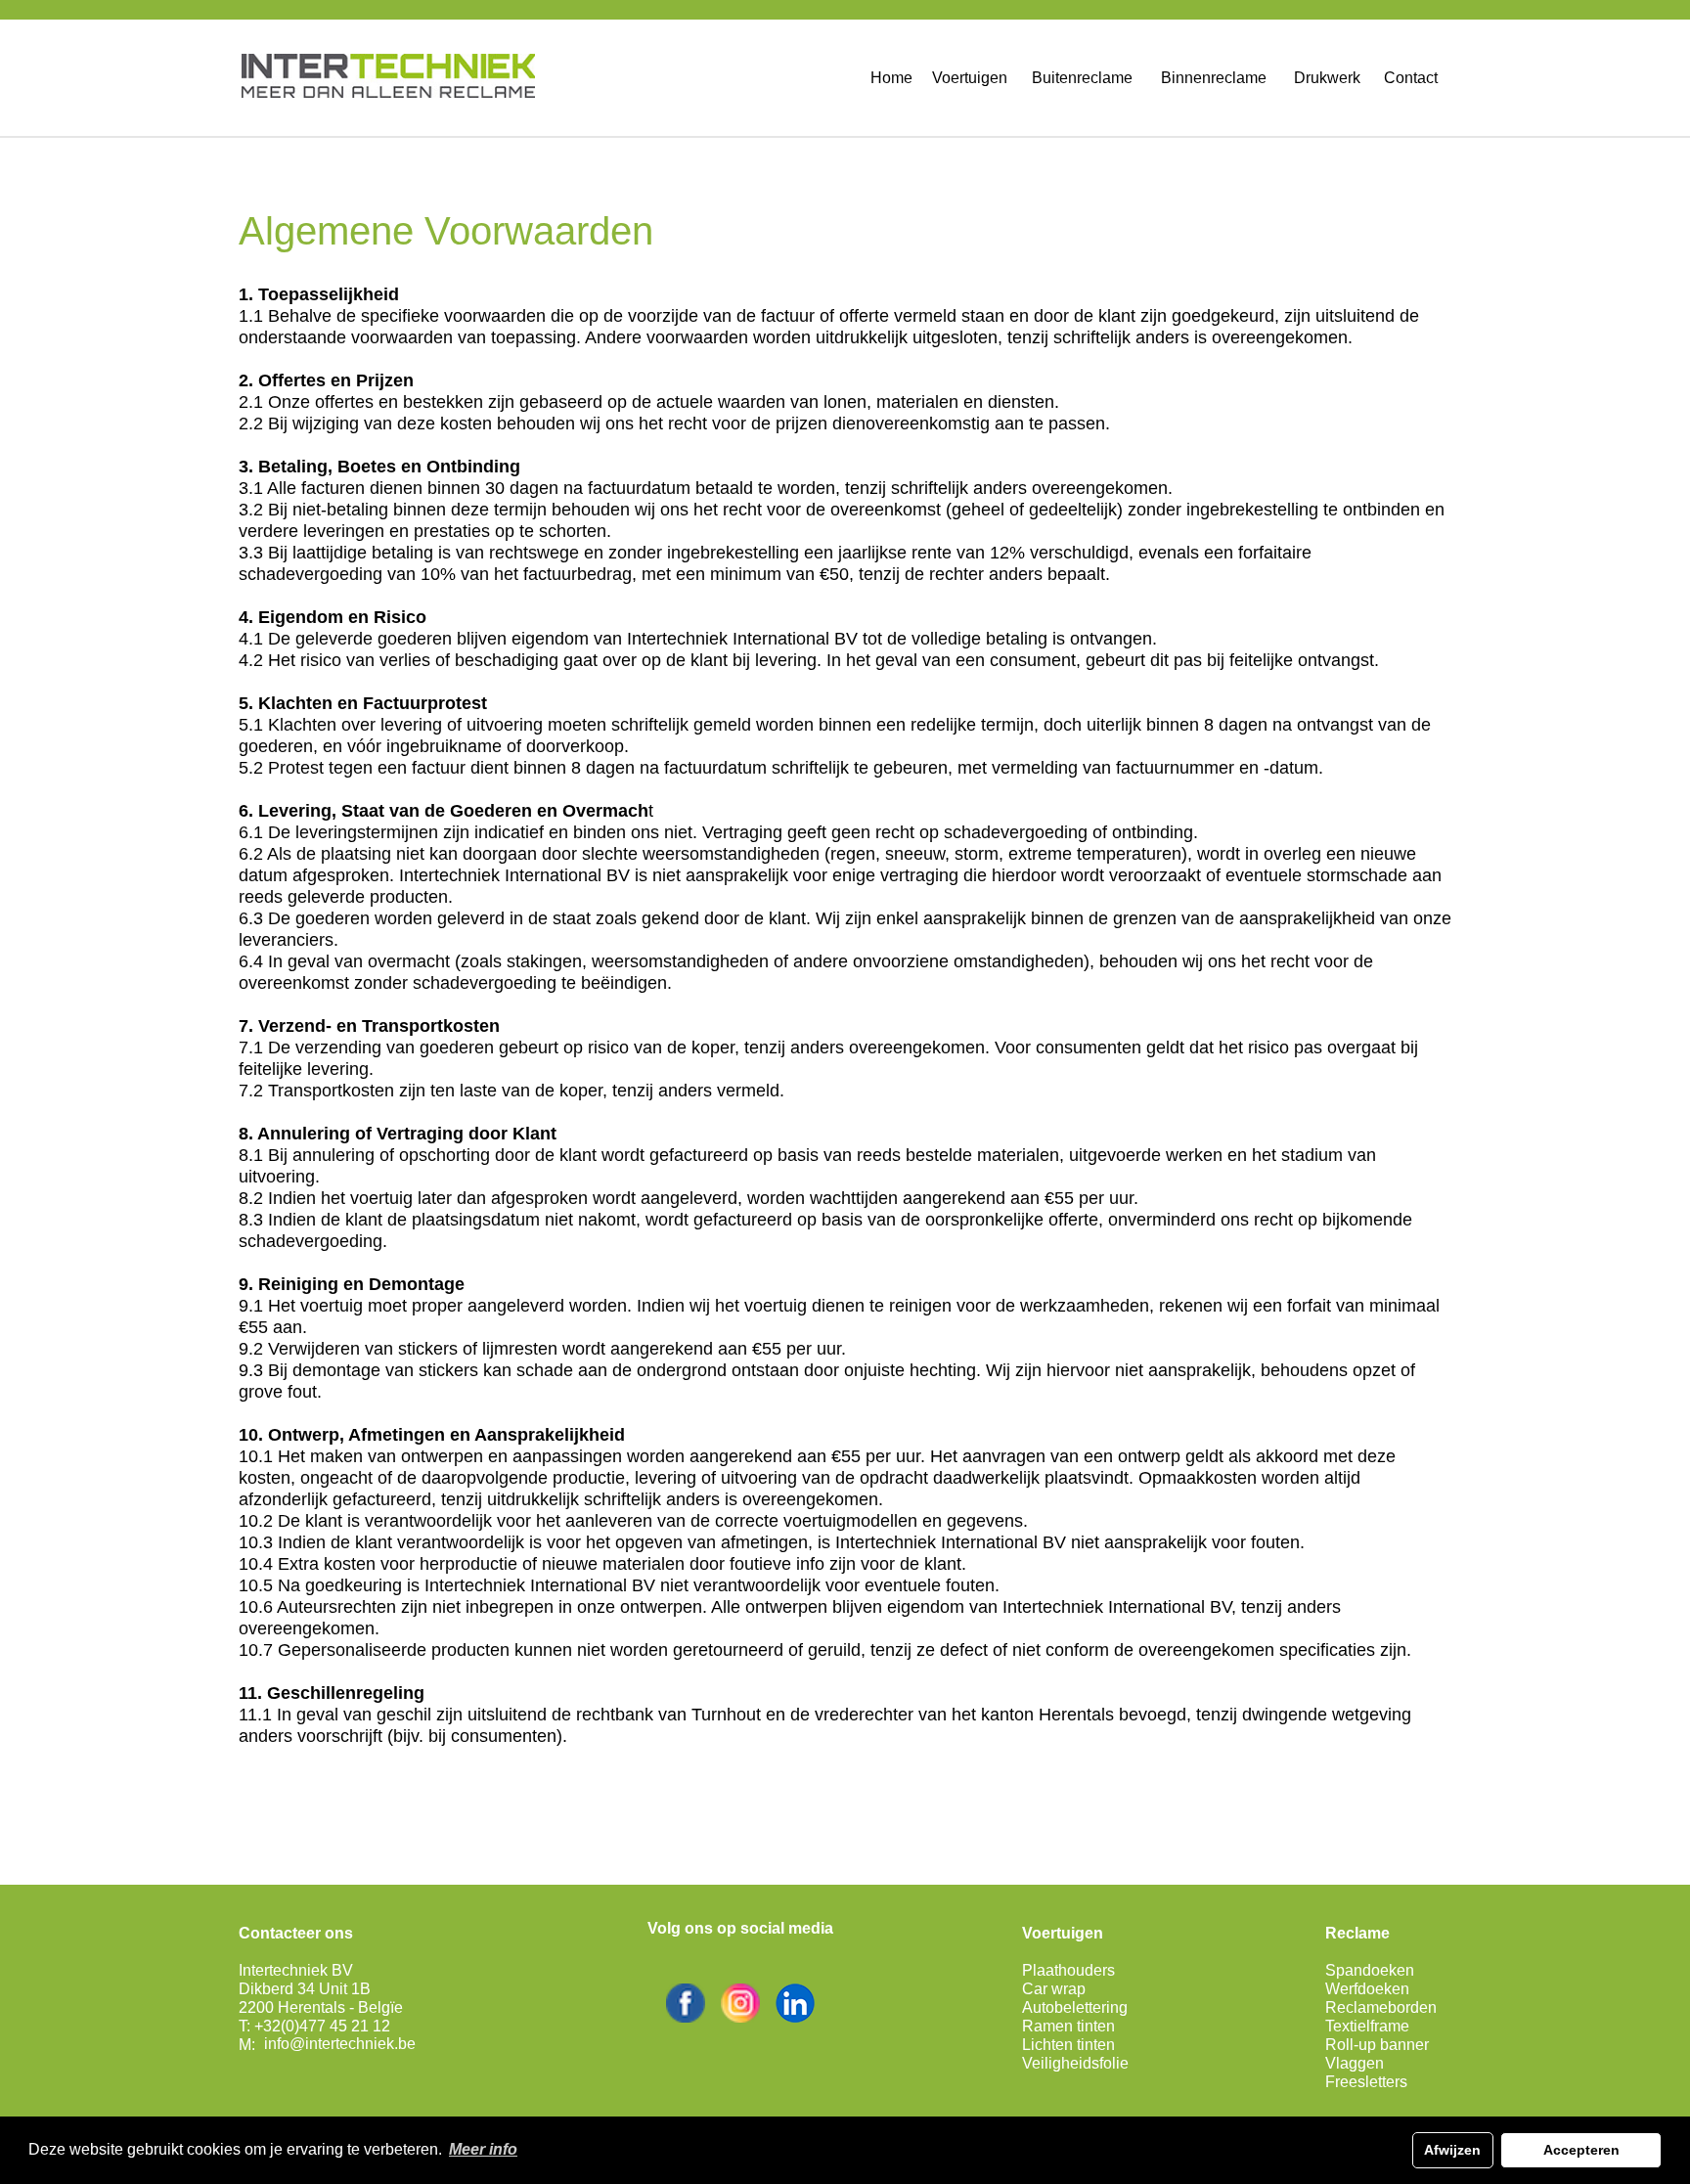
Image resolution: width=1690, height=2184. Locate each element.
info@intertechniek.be (340, 2044)
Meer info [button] (483, 2149)
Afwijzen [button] (1452, 2150)
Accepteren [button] (1581, 2150)
